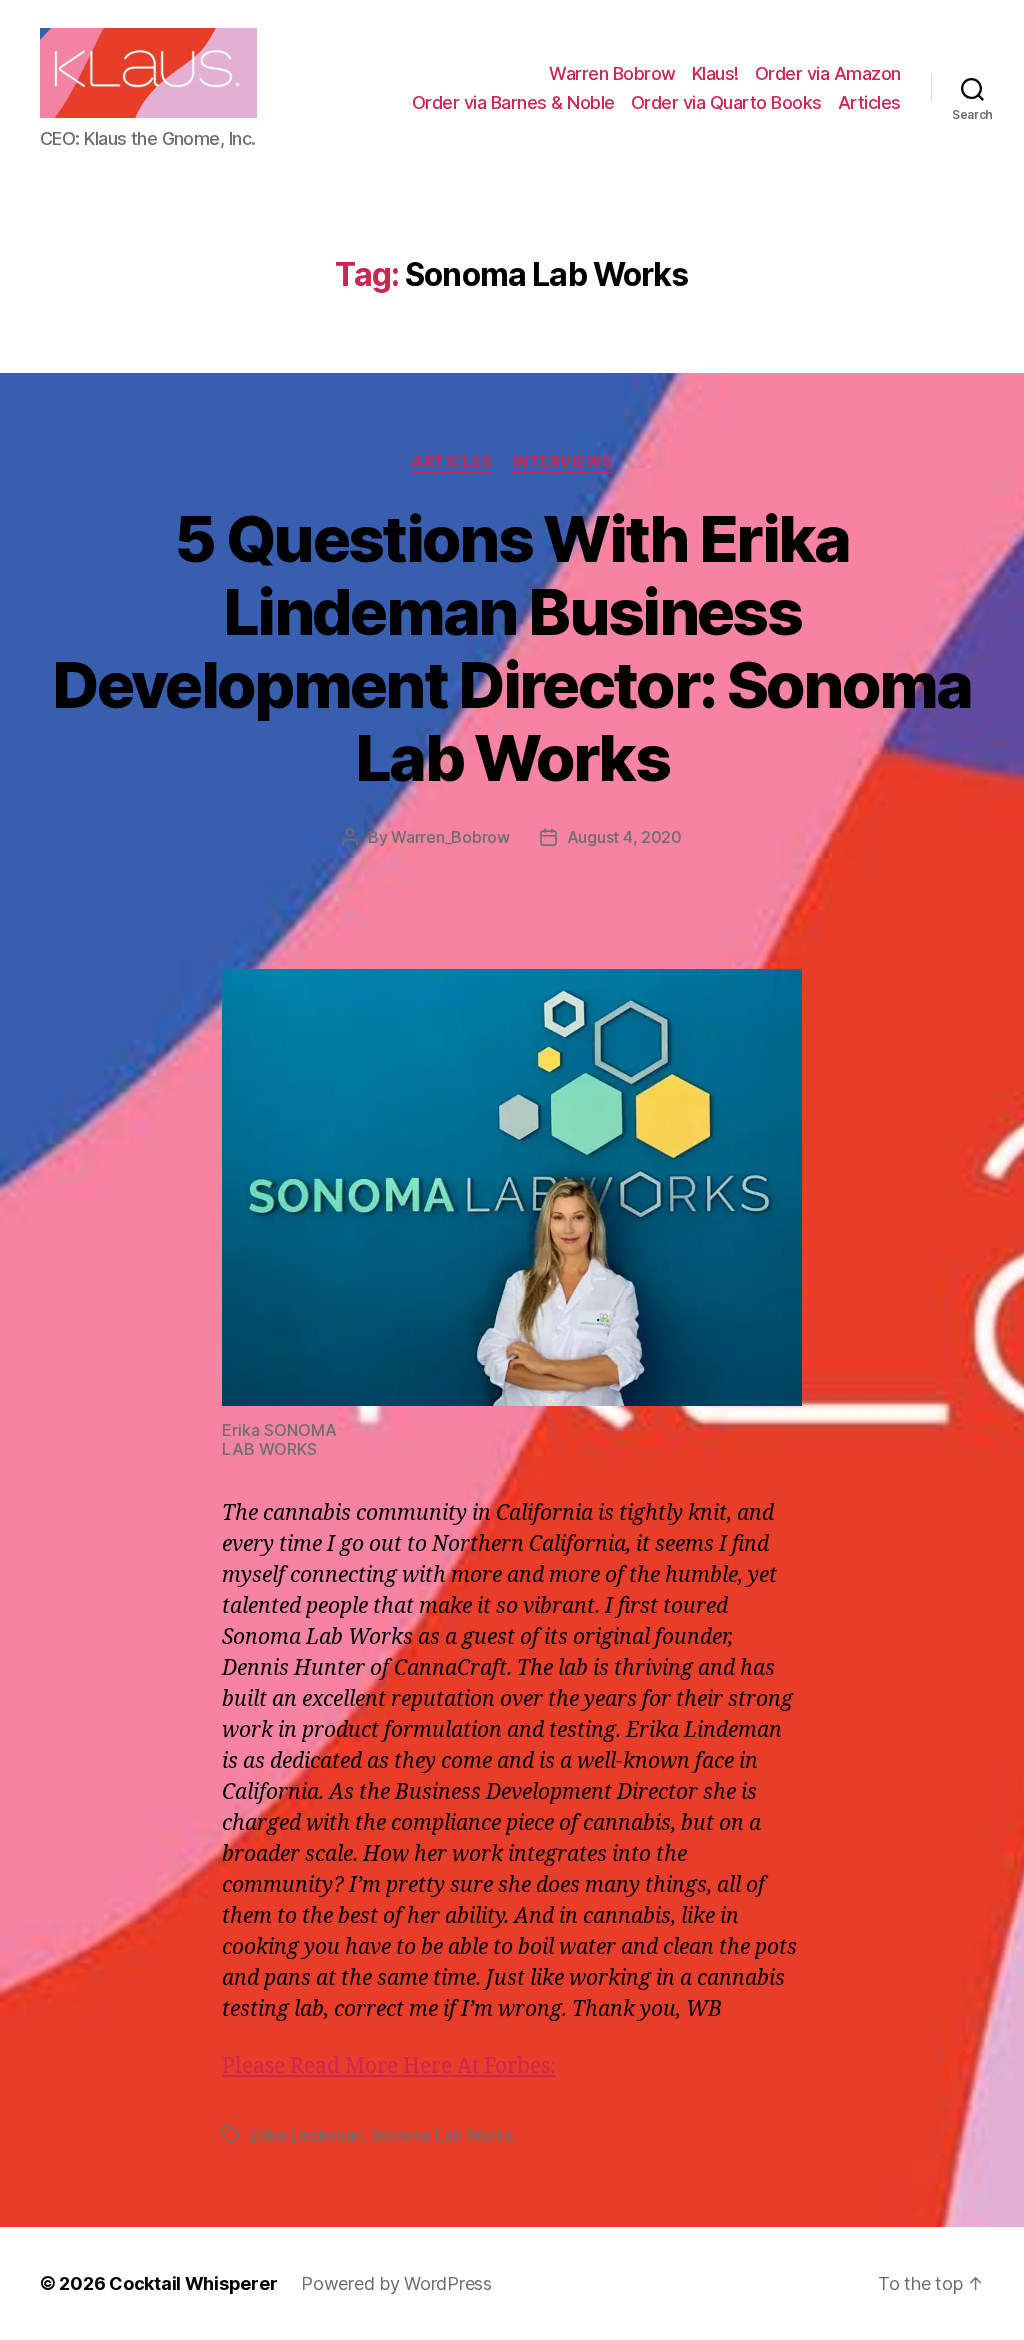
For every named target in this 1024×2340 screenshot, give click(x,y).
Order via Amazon (828, 73)
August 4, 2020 (624, 837)
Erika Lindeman (306, 2135)
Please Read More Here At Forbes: (389, 2066)
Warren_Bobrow (450, 837)
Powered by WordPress (396, 2283)
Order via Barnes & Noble (513, 102)
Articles (869, 102)
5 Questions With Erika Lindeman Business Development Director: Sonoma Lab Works (512, 648)
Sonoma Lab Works (442, 2135)
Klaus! (715, 73)
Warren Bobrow (612, 73)
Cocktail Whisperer (193, 2283)
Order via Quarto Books (726, 102)
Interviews (562, 462)
